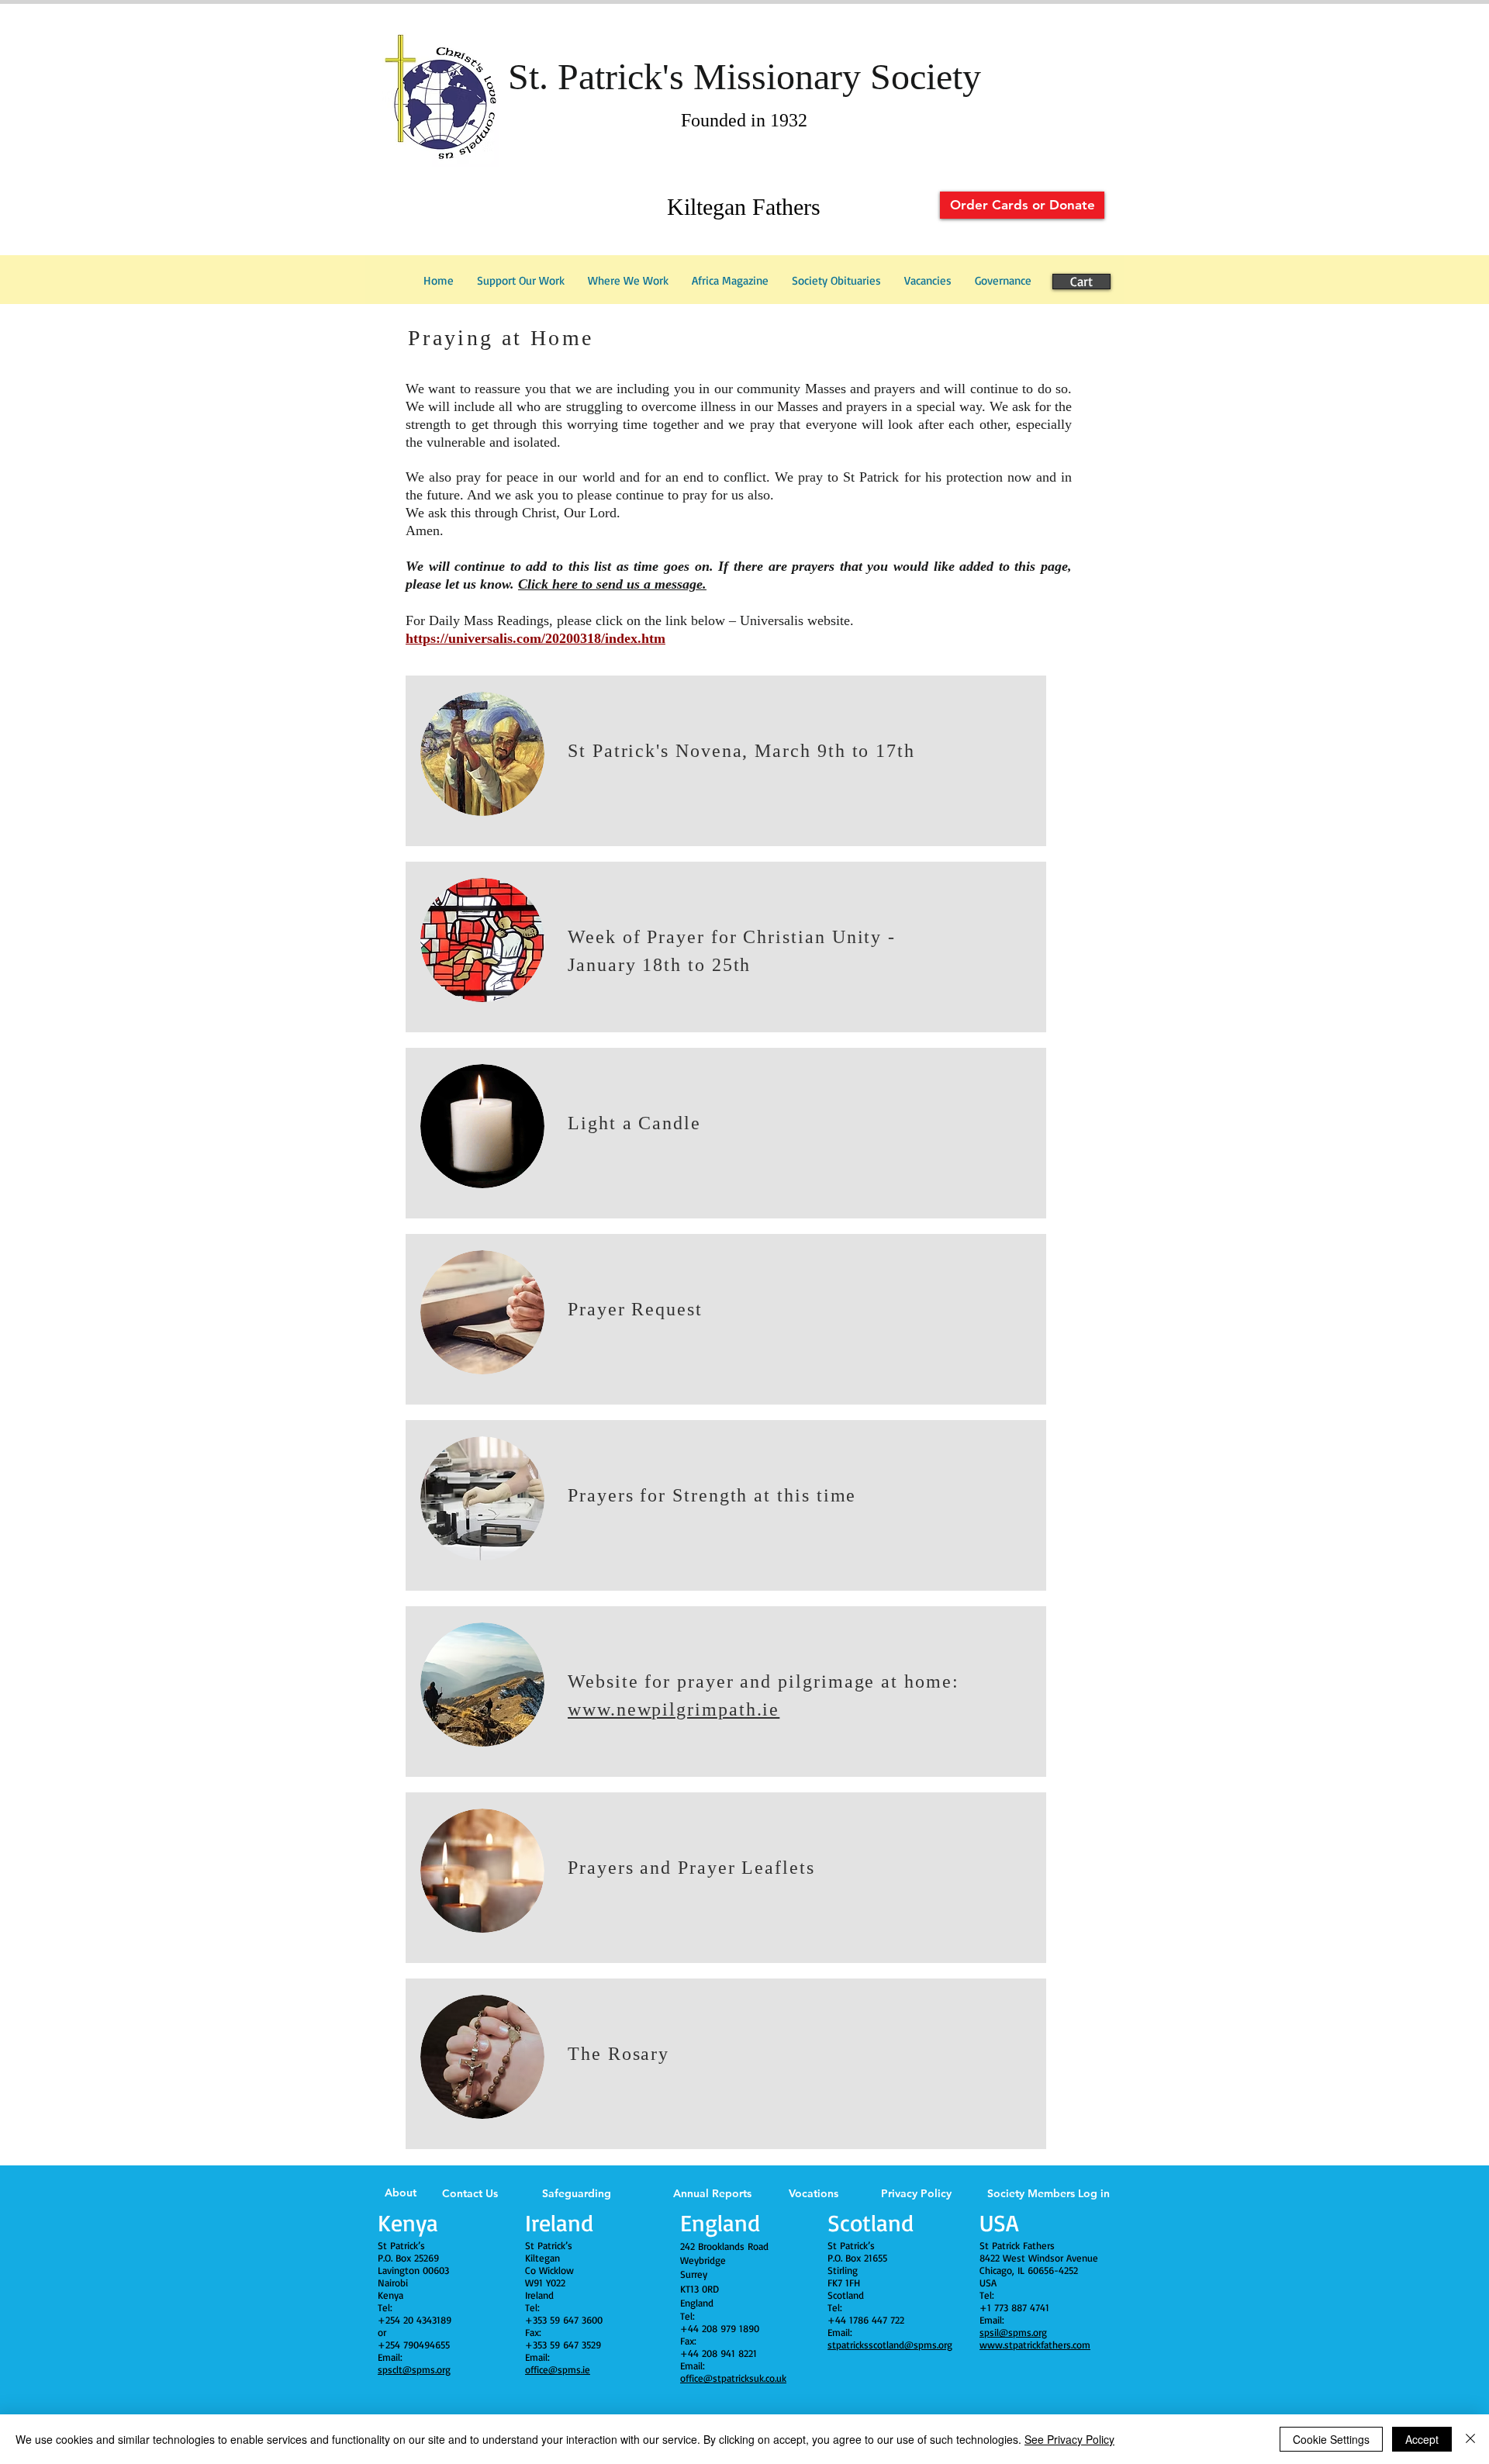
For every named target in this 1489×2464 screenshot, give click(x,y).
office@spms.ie (558, 2369)
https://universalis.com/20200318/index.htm (535, 638)
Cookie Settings (1331, 2439)
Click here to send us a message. (612, 584)
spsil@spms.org (1013, 2332)
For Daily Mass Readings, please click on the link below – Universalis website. (630, 620)
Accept (1422, 2439)
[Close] (1470, 2439)
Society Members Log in (1049, 2193)
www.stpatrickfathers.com (1035, 2345)
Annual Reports (712, 2193)
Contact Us (470, 2193)
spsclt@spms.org (414, 2369)
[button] (1003, 281)
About (401, 2193)
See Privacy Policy (1069, 2439)
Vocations (814, 2193)
